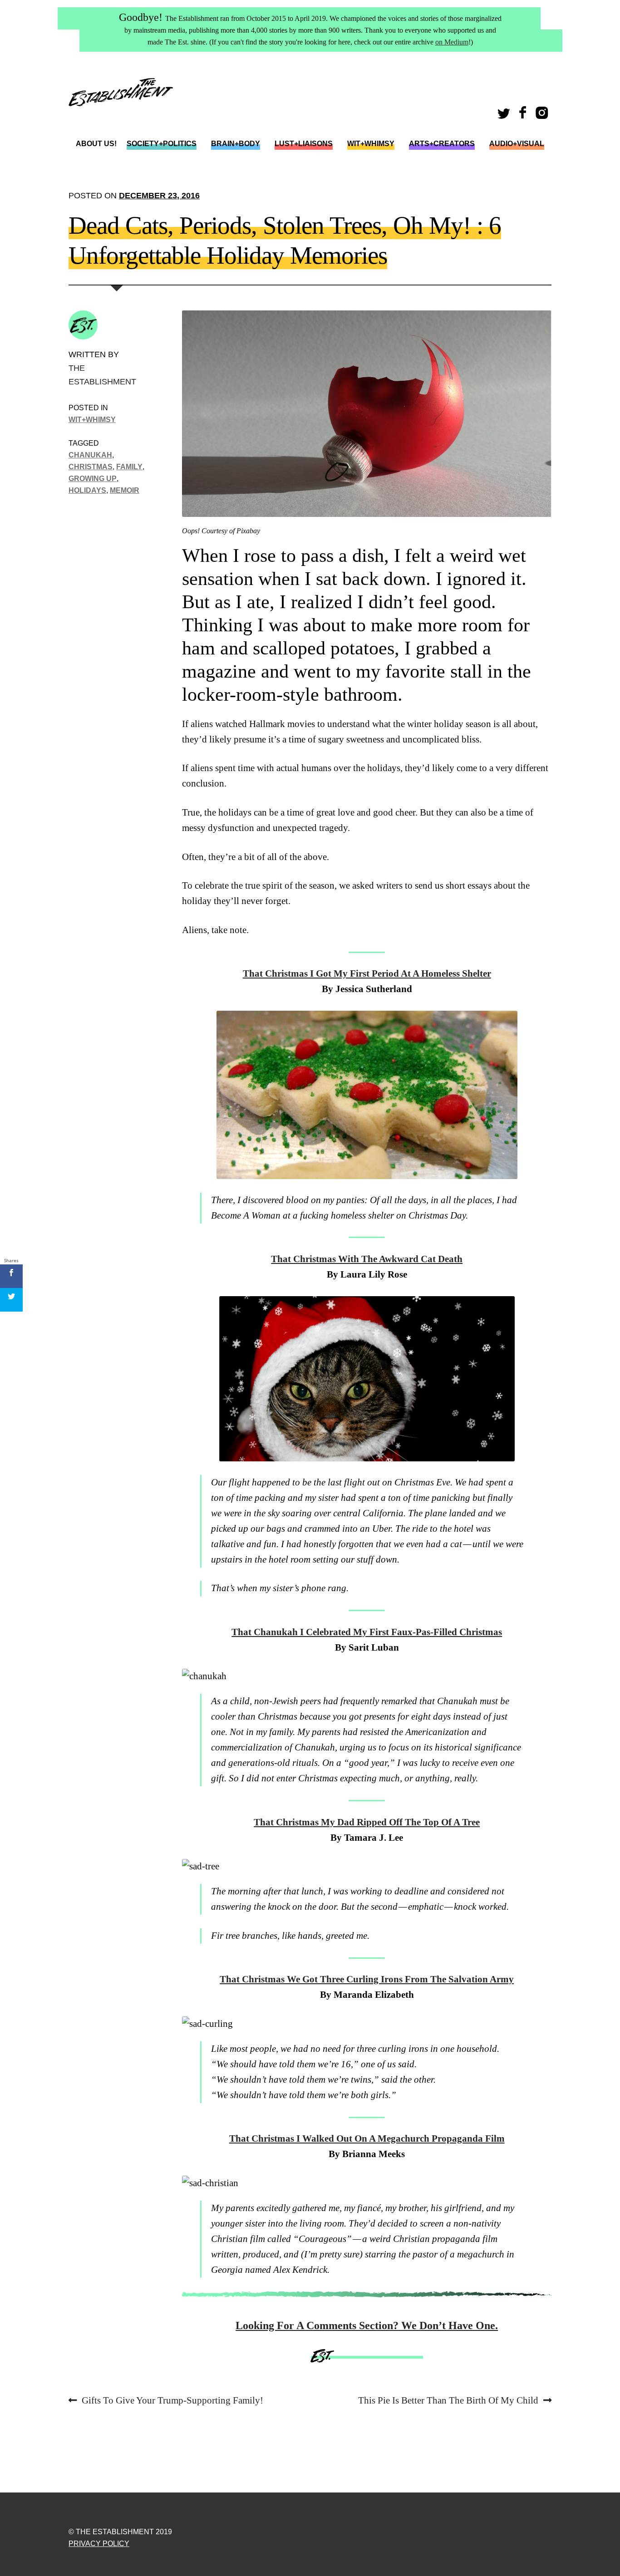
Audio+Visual (517, 144)
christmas (91, 467)
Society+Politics (162, 144)
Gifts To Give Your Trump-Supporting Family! (172, 2401)
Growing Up (93, 478)
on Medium (452, 42)
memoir (125, 490)
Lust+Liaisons (304, 144)
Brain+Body (236, 144)
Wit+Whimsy (371, 144)
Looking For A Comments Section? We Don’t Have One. (367, 2325)
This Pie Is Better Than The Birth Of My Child (448, 2401)
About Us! (96, 144)
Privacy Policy (99, 2544)
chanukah (90, 455)
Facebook (524, 116)
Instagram (544, 116)
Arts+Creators (442, 144)
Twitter (505, 116)
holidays (87, 490)
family (129, 467)
